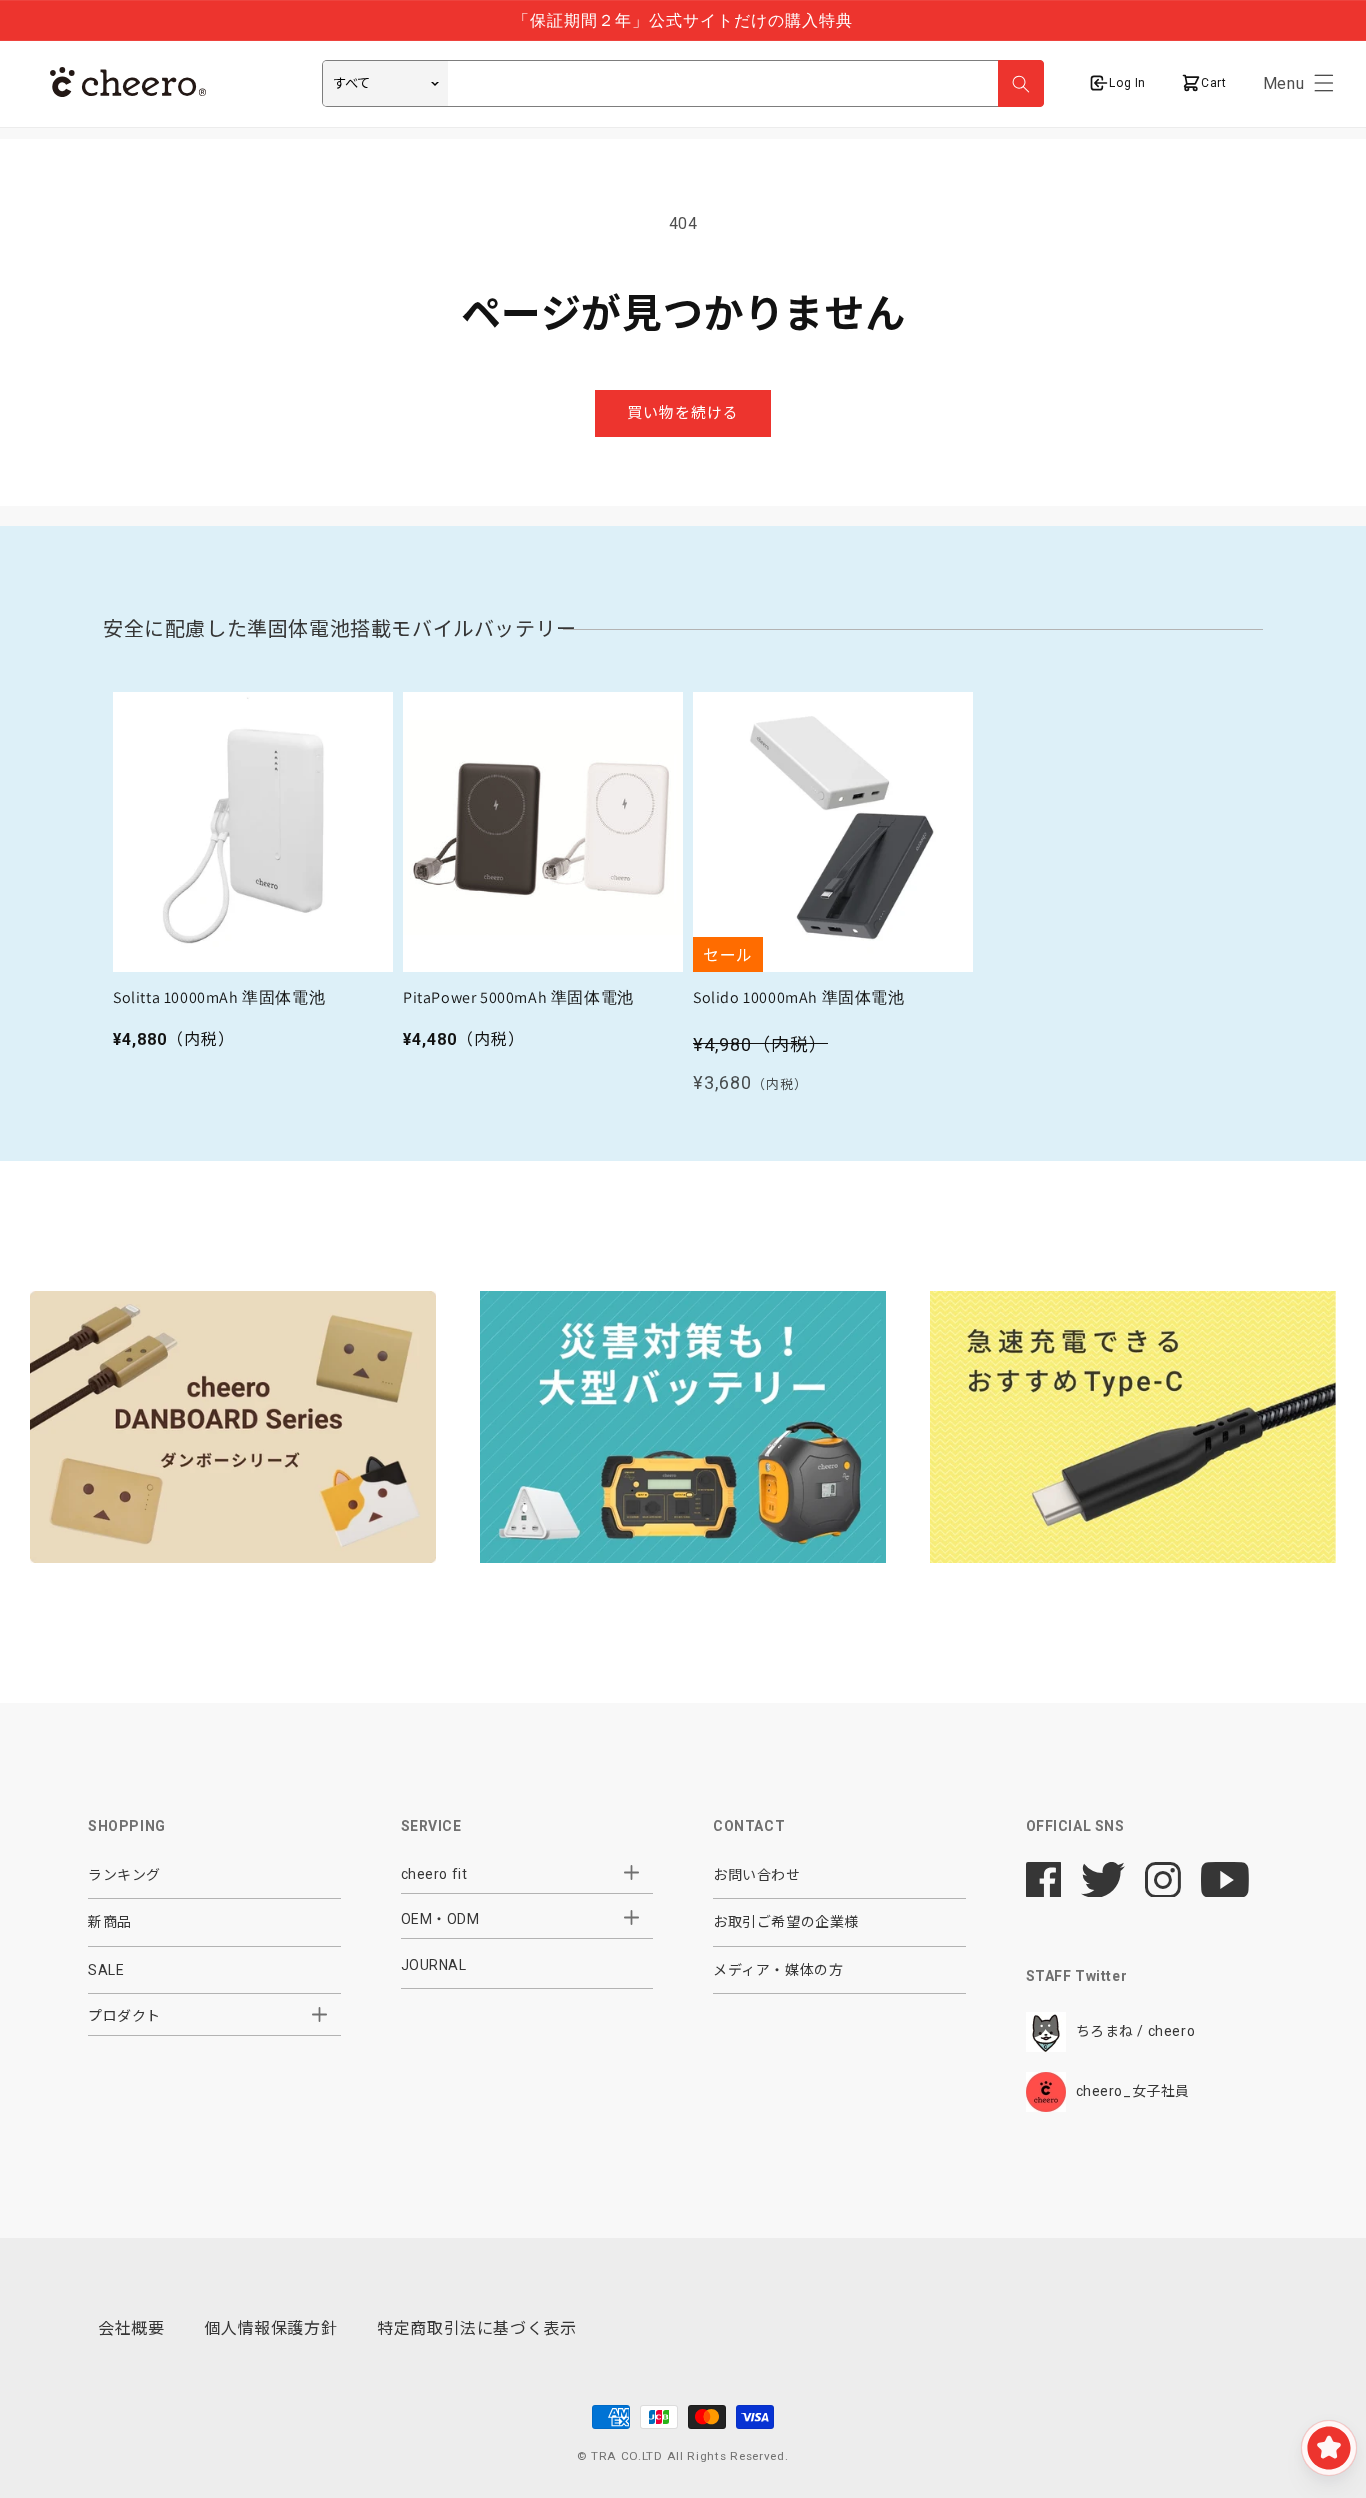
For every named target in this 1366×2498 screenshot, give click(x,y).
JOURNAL (434, 1965)
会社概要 (131, 2328)
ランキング (124, 1875)
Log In (1127, 83)
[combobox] (683, 83)
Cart (1211, 83)
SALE (106, 1970)
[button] (1324, 83)
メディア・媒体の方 (778, 1970)
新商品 (110, 1922)
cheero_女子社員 (1133, 2091)
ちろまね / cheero (1136, 2031)
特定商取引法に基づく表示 (476, 2328)
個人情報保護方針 (270, 2328)
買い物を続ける (683, 413)
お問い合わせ (757, 1875)
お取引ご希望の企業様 (786, 1922)
